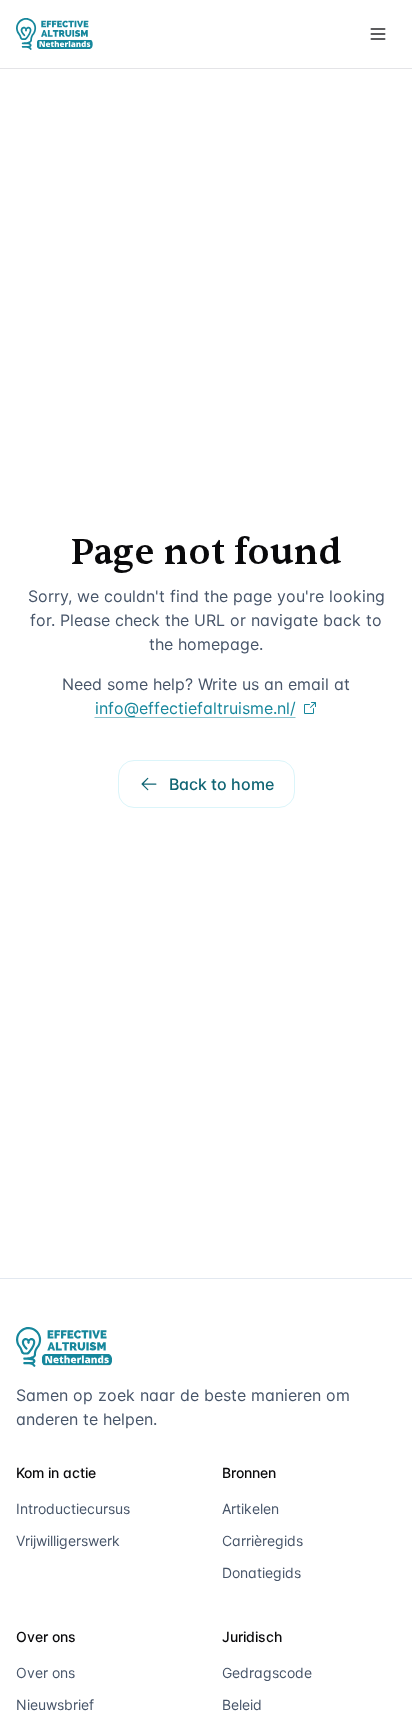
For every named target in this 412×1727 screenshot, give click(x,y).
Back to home (221, 784)
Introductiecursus (73, 1508)
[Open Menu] (378, 34)
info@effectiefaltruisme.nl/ (195, 708)
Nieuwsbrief (55, 1704)
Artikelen (250, 1508)
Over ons (45, 1672)
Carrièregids (262, 1540)
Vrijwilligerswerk (68, 1540)
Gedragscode (267, 1672)
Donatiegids (261, 1572)
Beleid (242, 1704)
